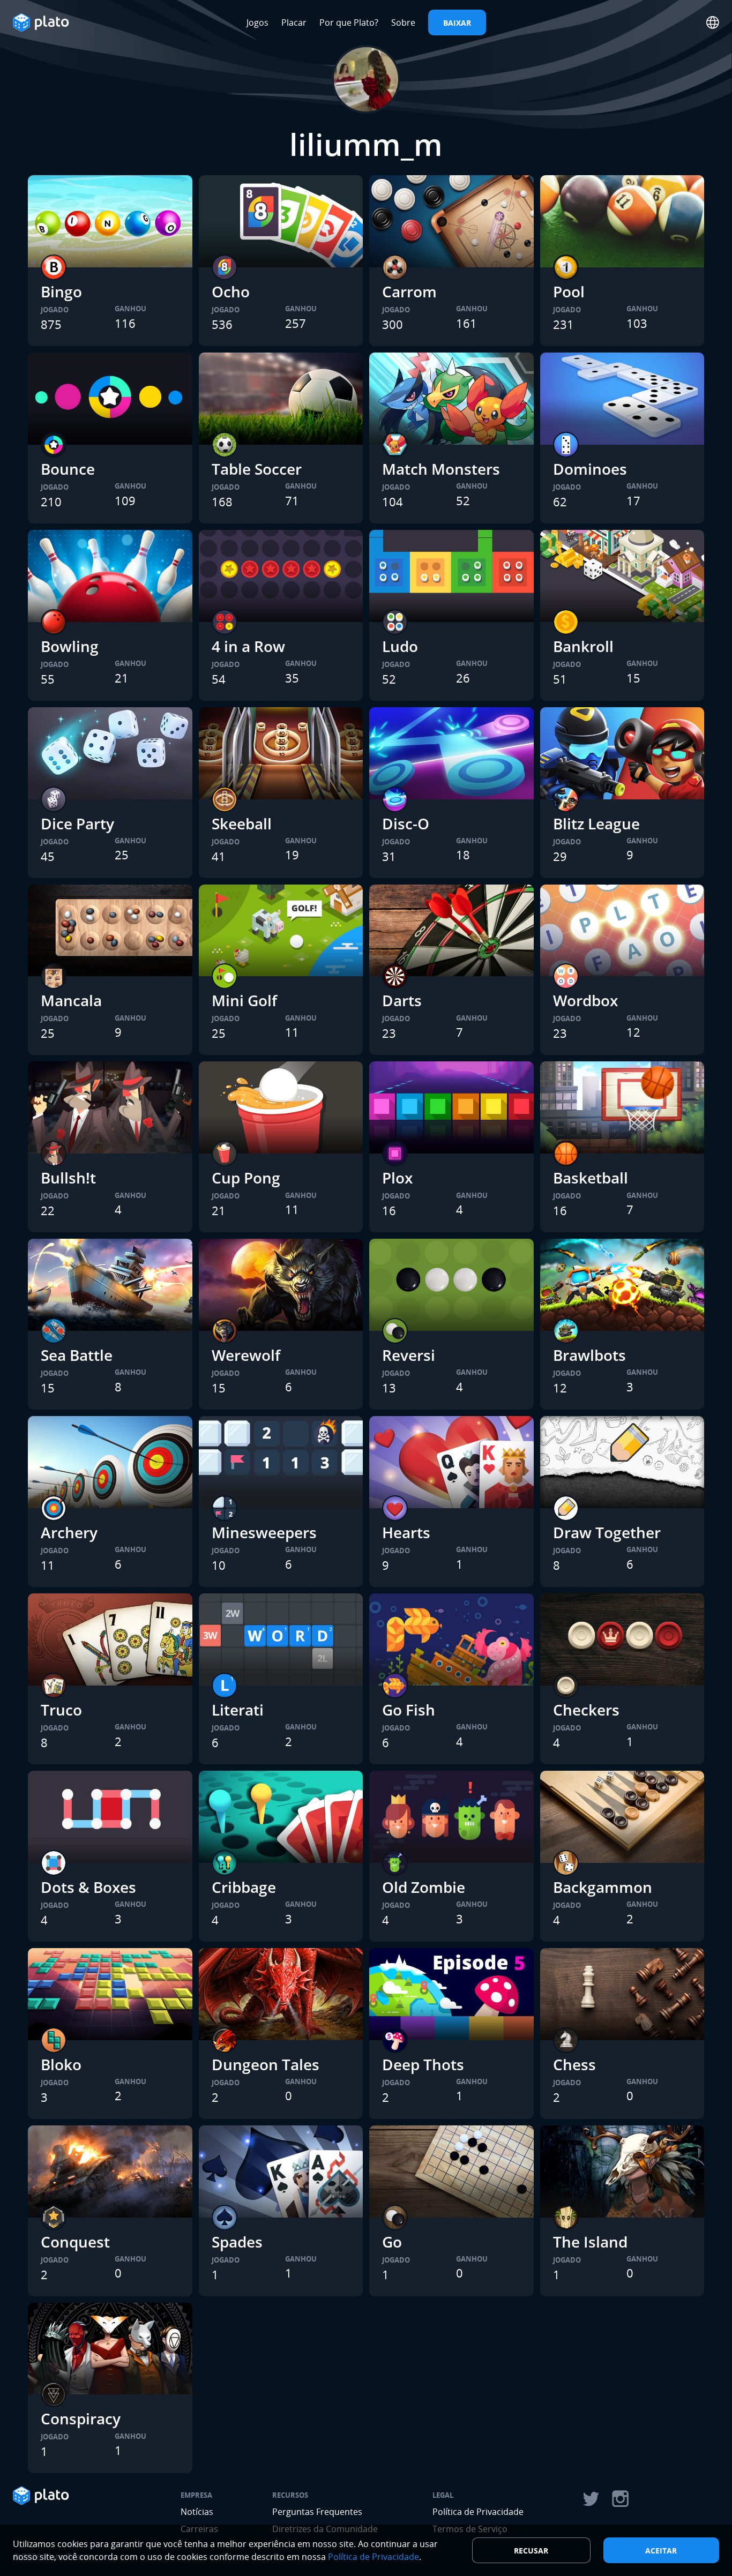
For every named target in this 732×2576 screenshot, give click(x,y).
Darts (402, 1000)
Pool (569, 291)
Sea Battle (77, 1355)
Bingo (61, 291)
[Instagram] (621, 2499)
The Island (590, 2242)
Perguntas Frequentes (317, 2512)
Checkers (586, 1710)
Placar (294, 23)
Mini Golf (244, 1000)
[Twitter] (591, 2499)
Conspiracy (81, 2418)
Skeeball (242, 823)
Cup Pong (246, 1178)
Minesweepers (264, 1532)
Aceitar (661, 2551)
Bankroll (583, 646)
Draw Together (607, 1532)
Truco (61, 1710)
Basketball (591, 1178)
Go (392, 2242)
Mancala (71, 1000)
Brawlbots (589, 1355)
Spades (237, 2242)
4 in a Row (248, 646)
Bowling (70, 646)
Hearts (406, 1532)
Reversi (409, 1355)
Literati (238, 1710)
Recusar (531, 2551)
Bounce (68, 469)
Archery (69, 1532)
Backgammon (603, 1887)
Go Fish (409, 1710)
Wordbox (585, 1000)
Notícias (197, 2512)
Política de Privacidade (478, 2512)
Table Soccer (257, 469)
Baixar (457, 23)
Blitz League (596, 823)
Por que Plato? (349, 23)
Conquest (75, 2242)
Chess (574, 2064)
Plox (397, 1178)
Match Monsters (441, 469)
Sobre (403, 23)
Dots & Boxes (88, 1887)
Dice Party (77, 823)
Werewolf (246, 1355)
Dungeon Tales (266, 2064)
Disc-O (406, 823)
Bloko (61, 2064)
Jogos (257, 23)
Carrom (409, 291)
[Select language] (713, 23)
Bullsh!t (68, 1178)
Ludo (400, 646)
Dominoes (590, 469)
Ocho (231, 291)
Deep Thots (423, 2064)
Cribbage (244, 1887)
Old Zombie (424, 1887)
